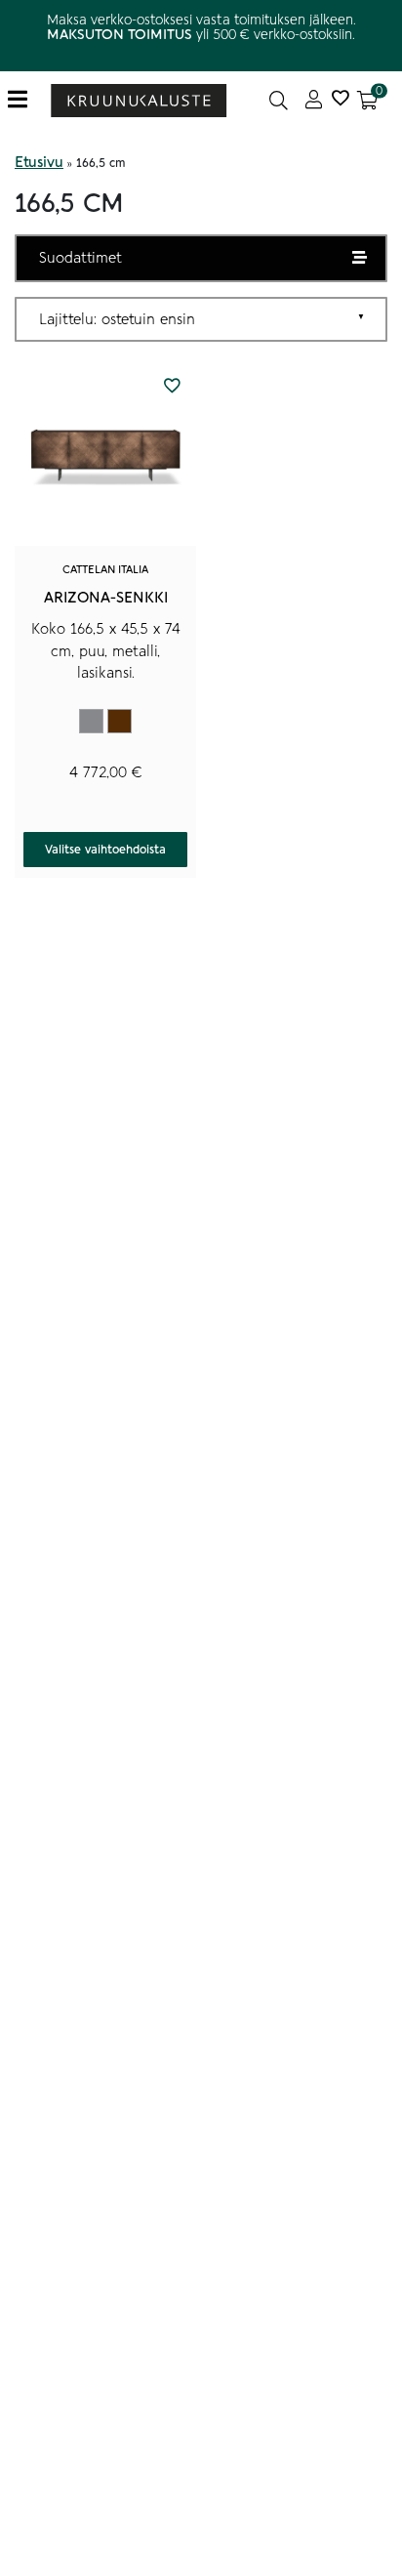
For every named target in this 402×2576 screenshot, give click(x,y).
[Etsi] (279, 100)
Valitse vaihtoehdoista (105, 850)
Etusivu (39, 162)
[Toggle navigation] (25, 100)
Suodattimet (80, 258)
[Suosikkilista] (340, 100)
